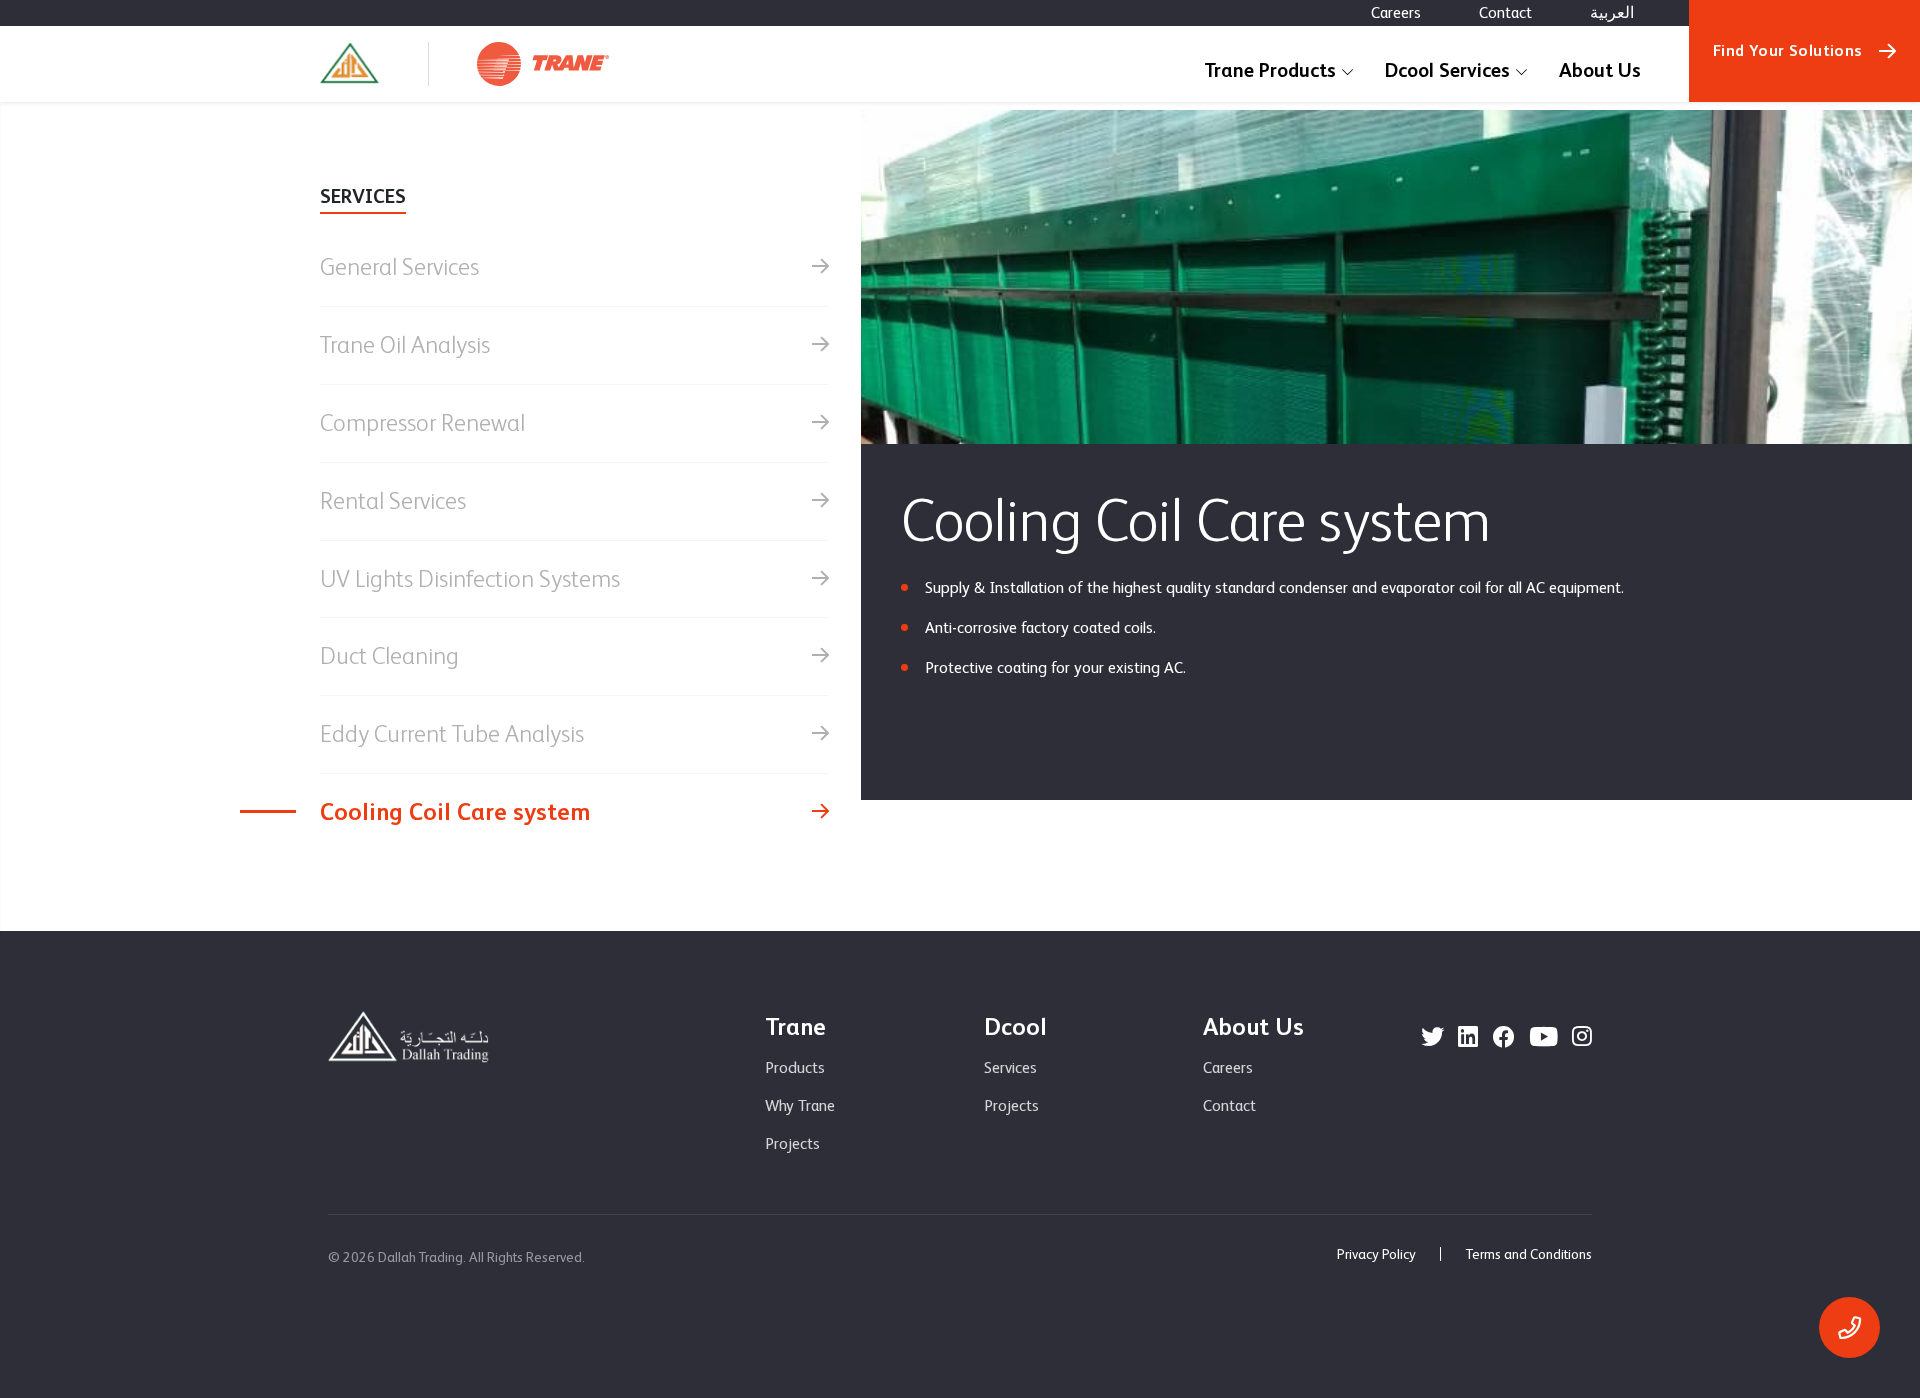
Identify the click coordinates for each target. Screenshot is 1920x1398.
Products (795, 1067)
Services (1010, 1067)
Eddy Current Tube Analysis (452, 733)
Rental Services (393, 500)
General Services (399, 266)
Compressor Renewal (422, 422)
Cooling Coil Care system (455, 811)
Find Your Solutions (1788, 50)
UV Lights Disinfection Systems (470, 578)
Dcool (1015, 1026)
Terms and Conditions (1529, 1254)
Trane (795, 1026)
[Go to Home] (350, 64)
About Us (1600, 70)
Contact (1505, 12)
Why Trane (800, 1105)
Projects (792, 1143)
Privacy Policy (1376, 1254)
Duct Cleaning (389, 655)
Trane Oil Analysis (405, 344)
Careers (1396, 12)
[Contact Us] (1849, 1327)
